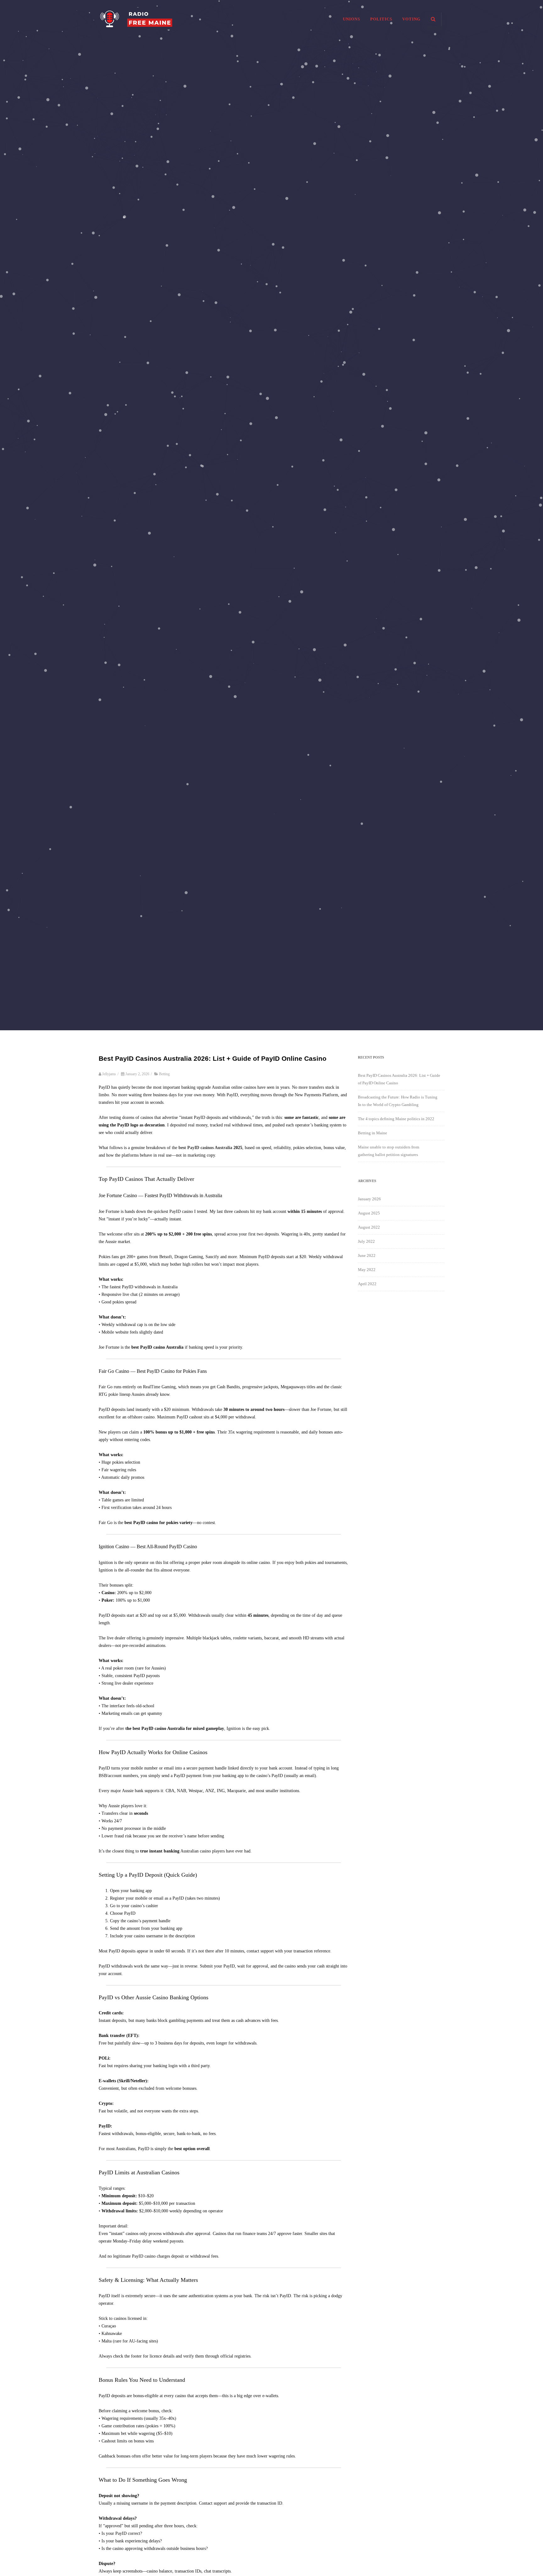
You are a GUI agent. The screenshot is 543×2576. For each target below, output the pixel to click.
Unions (351, 19)
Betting (164, 1074)
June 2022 (367, 1255)
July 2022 (366, 1241)
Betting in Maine (373, 1133)
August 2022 (369, 1227)
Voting (411, 19)
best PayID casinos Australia (205, 1148)
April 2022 (367, 1284)
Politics (381, 19)
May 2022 (367, 1270)
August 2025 (369, 1213)
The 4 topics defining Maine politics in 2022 (396, 1119)
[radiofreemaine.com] (136, 36)
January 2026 (369, 1199)
